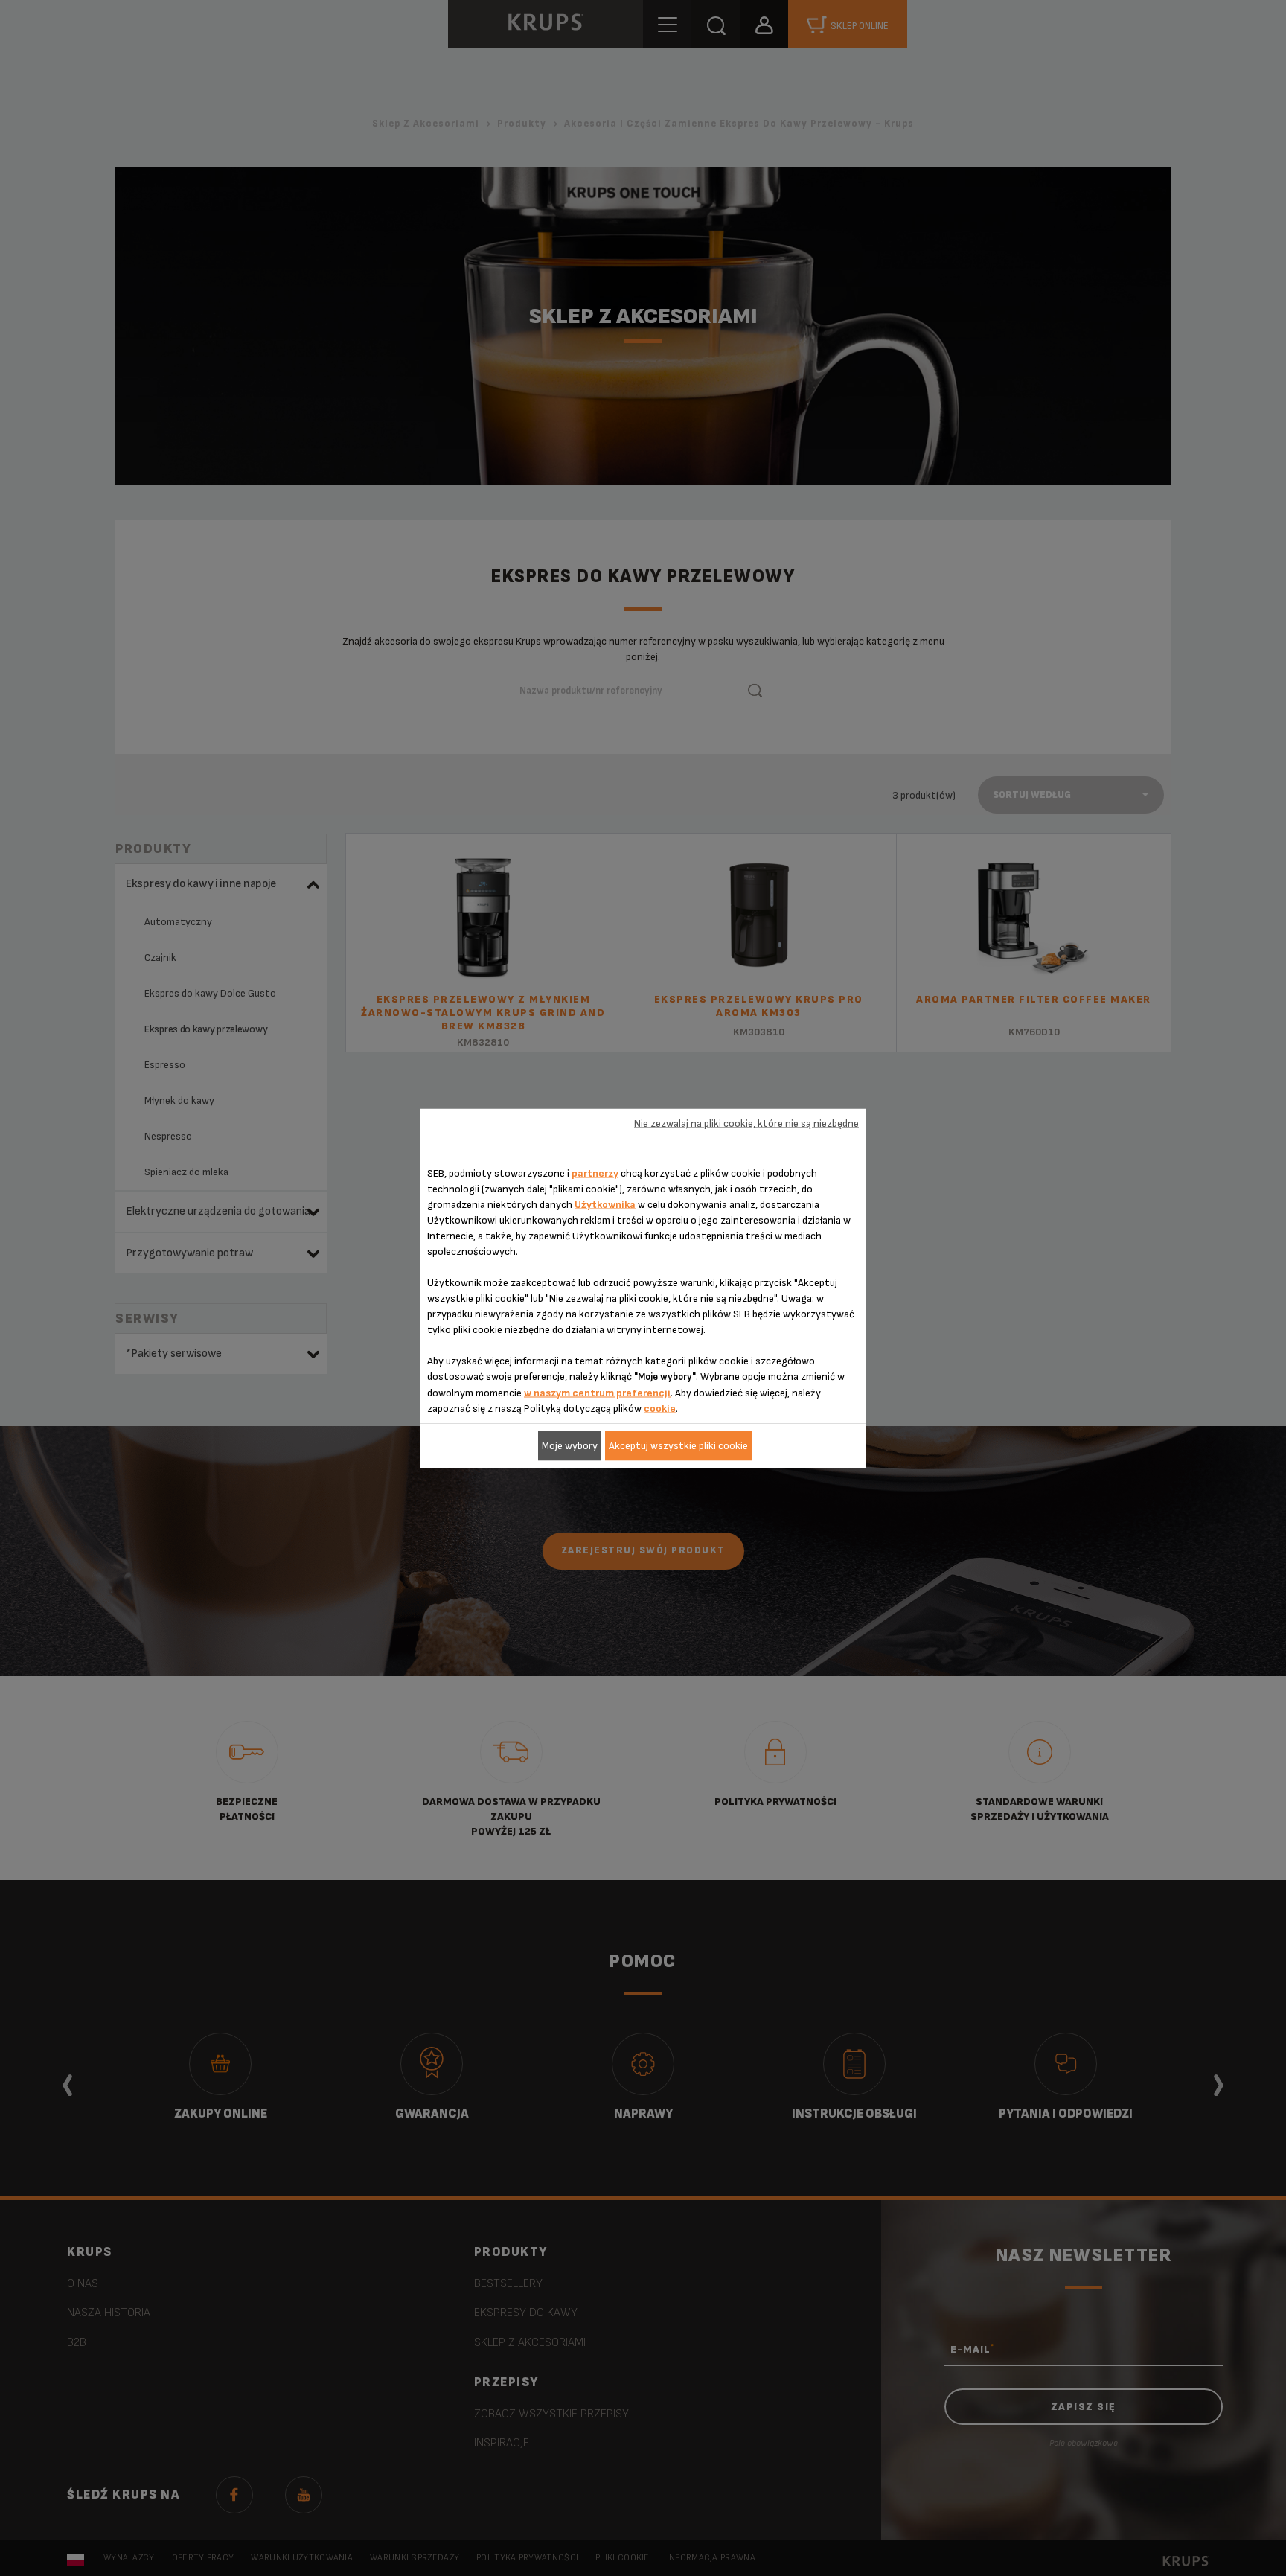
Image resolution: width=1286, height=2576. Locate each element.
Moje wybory (570, 1446)
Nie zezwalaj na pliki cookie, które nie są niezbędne (746, 1124)
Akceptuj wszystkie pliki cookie (678, 1446)
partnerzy (595, 1173)
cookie (660, 1408)
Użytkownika (605, 1204)
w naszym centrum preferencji (597, 1392)
